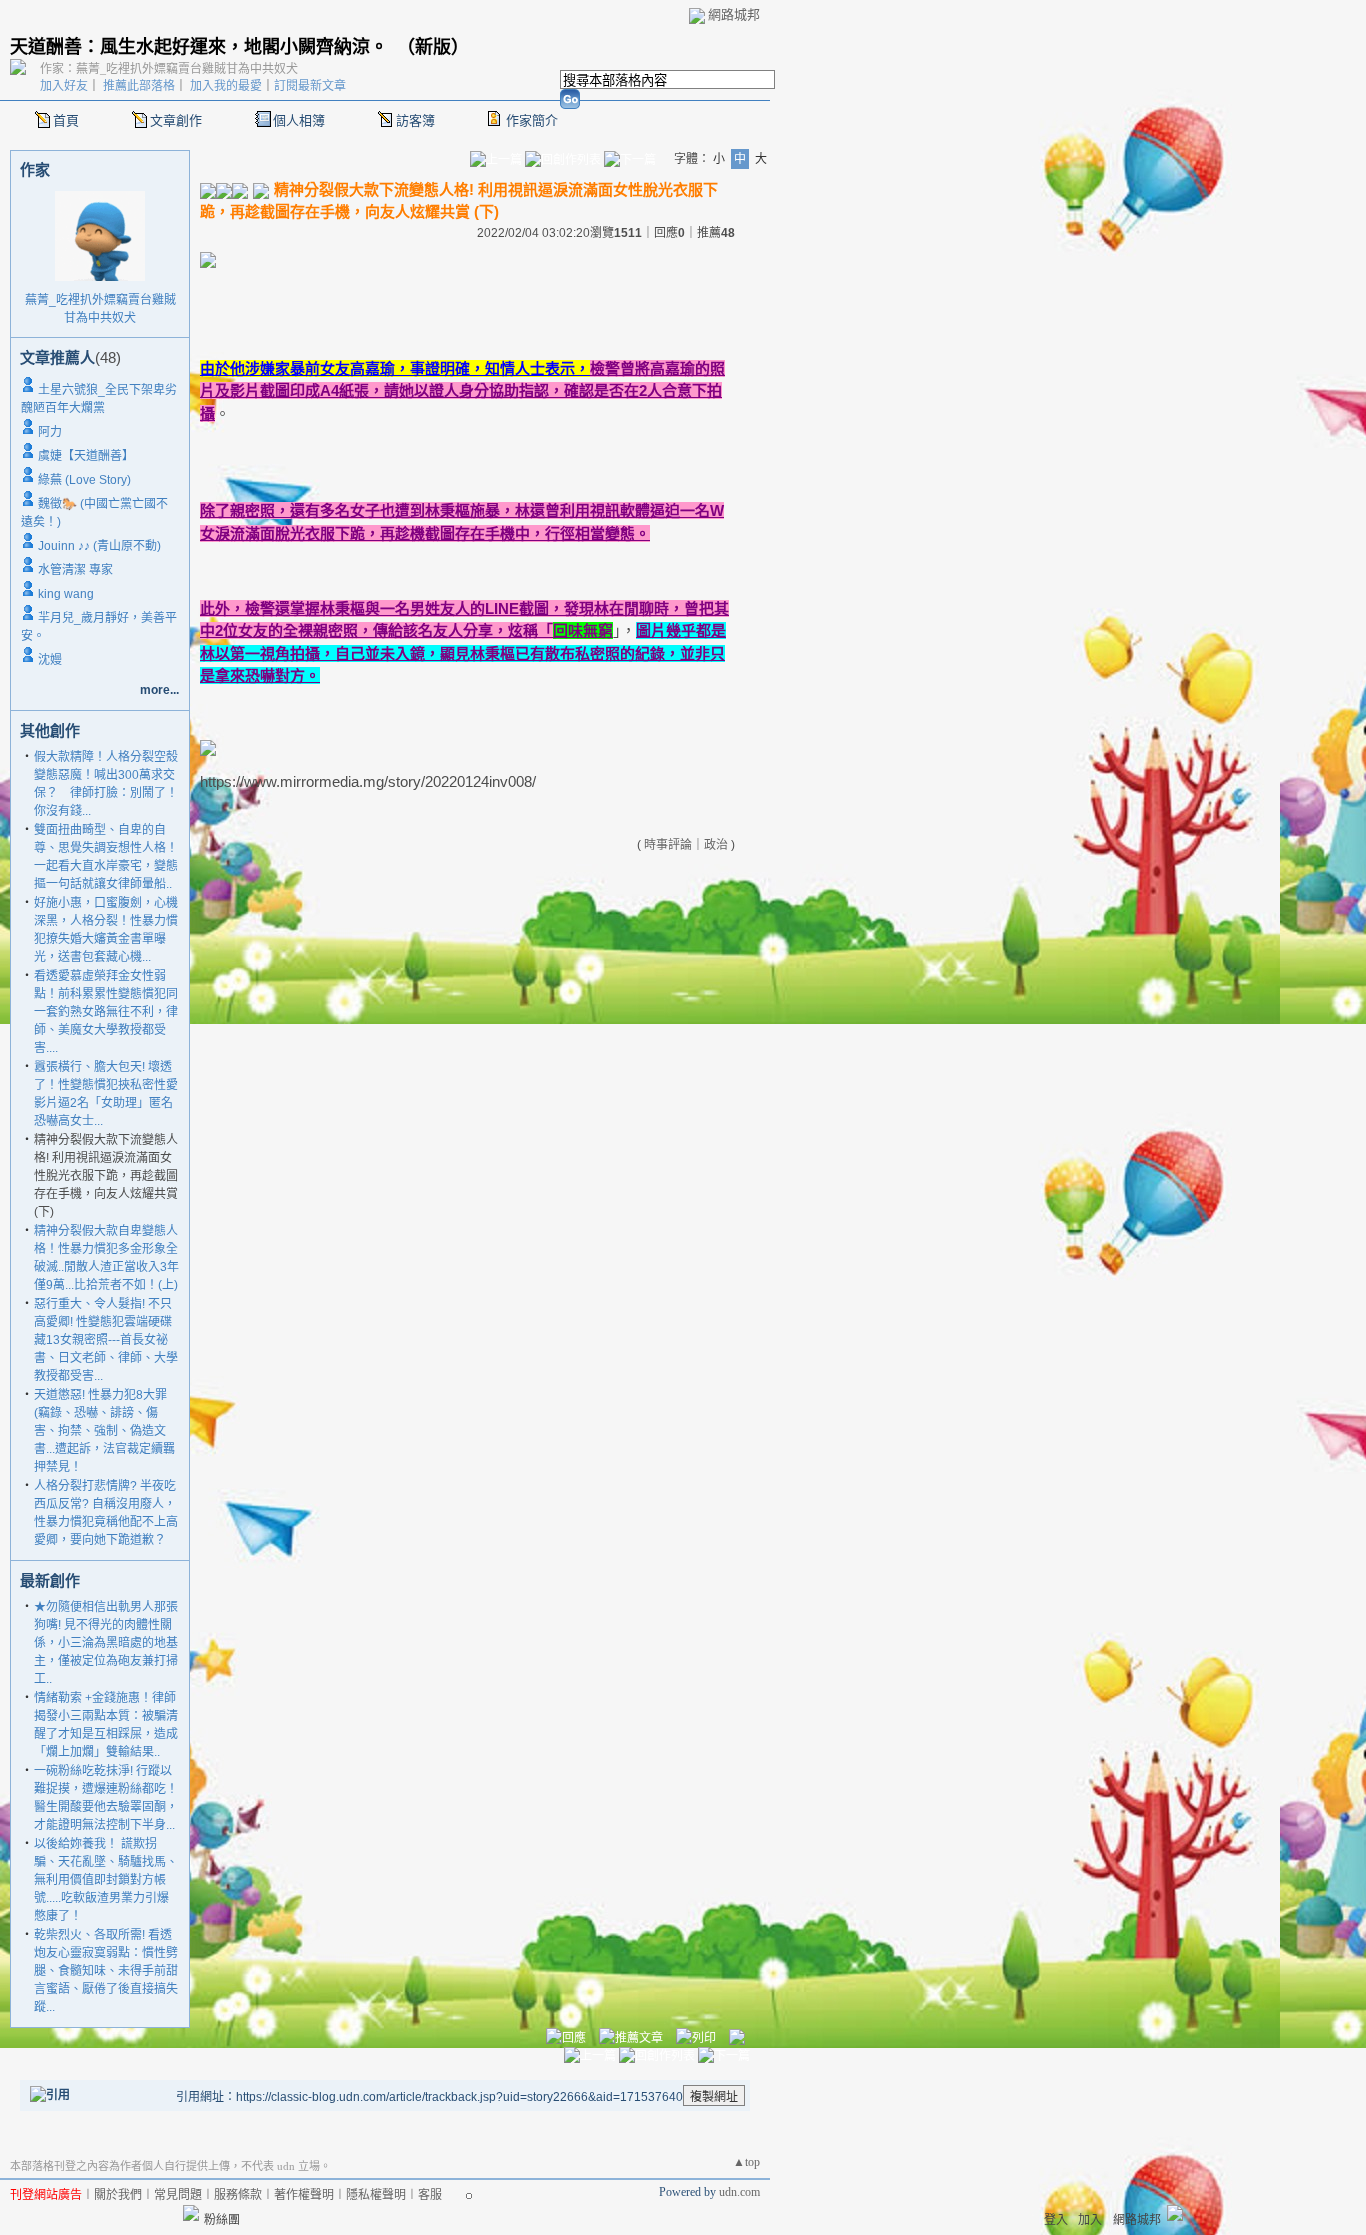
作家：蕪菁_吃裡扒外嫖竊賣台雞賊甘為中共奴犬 (169, 69)
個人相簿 (299, 120)
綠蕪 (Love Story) (84, 480)
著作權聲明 (304, 2195)
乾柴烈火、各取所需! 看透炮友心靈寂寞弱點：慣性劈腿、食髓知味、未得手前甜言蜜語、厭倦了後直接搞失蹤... (106, 1971)
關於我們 (118, 2195)
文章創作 (176, 120)
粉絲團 (222, 2220)
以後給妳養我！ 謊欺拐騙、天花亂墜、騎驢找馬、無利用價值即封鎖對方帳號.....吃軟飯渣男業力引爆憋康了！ (106, 1880)
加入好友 (64, 86)
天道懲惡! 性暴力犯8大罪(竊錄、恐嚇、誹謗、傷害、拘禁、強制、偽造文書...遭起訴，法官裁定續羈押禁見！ (104, 1431)
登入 (1056, 2220)
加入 (1090, 2220)
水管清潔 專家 (75, 570)
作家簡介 (532, 120)
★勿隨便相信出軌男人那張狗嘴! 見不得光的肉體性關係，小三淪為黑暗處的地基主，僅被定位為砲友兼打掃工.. (106, 1643)
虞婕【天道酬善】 (86, 456)
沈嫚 (50, 660)
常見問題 (178, 2195)
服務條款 (238, 2195)
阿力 (50, 432)
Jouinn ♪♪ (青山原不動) (99, 546)
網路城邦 (734, 14)
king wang (66, 594)
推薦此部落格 (139, 86)
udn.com (739, 2192)
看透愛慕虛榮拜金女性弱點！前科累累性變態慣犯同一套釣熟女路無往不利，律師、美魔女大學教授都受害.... (106, 1012)
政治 (716, 845)
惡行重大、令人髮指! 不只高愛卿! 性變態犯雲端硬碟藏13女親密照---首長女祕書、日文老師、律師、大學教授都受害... (106, 1340)
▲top (746, 2162)
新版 (433, 47)
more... (159, 690)
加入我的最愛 (226, 86)
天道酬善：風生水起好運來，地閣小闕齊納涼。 (199, 47)
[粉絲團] (191, 2213)
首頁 (66, 120)
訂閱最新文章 (310, 86)
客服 (430, 2195)
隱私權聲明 (376, 2195)
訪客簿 (415, 120)
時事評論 (668, 845)
